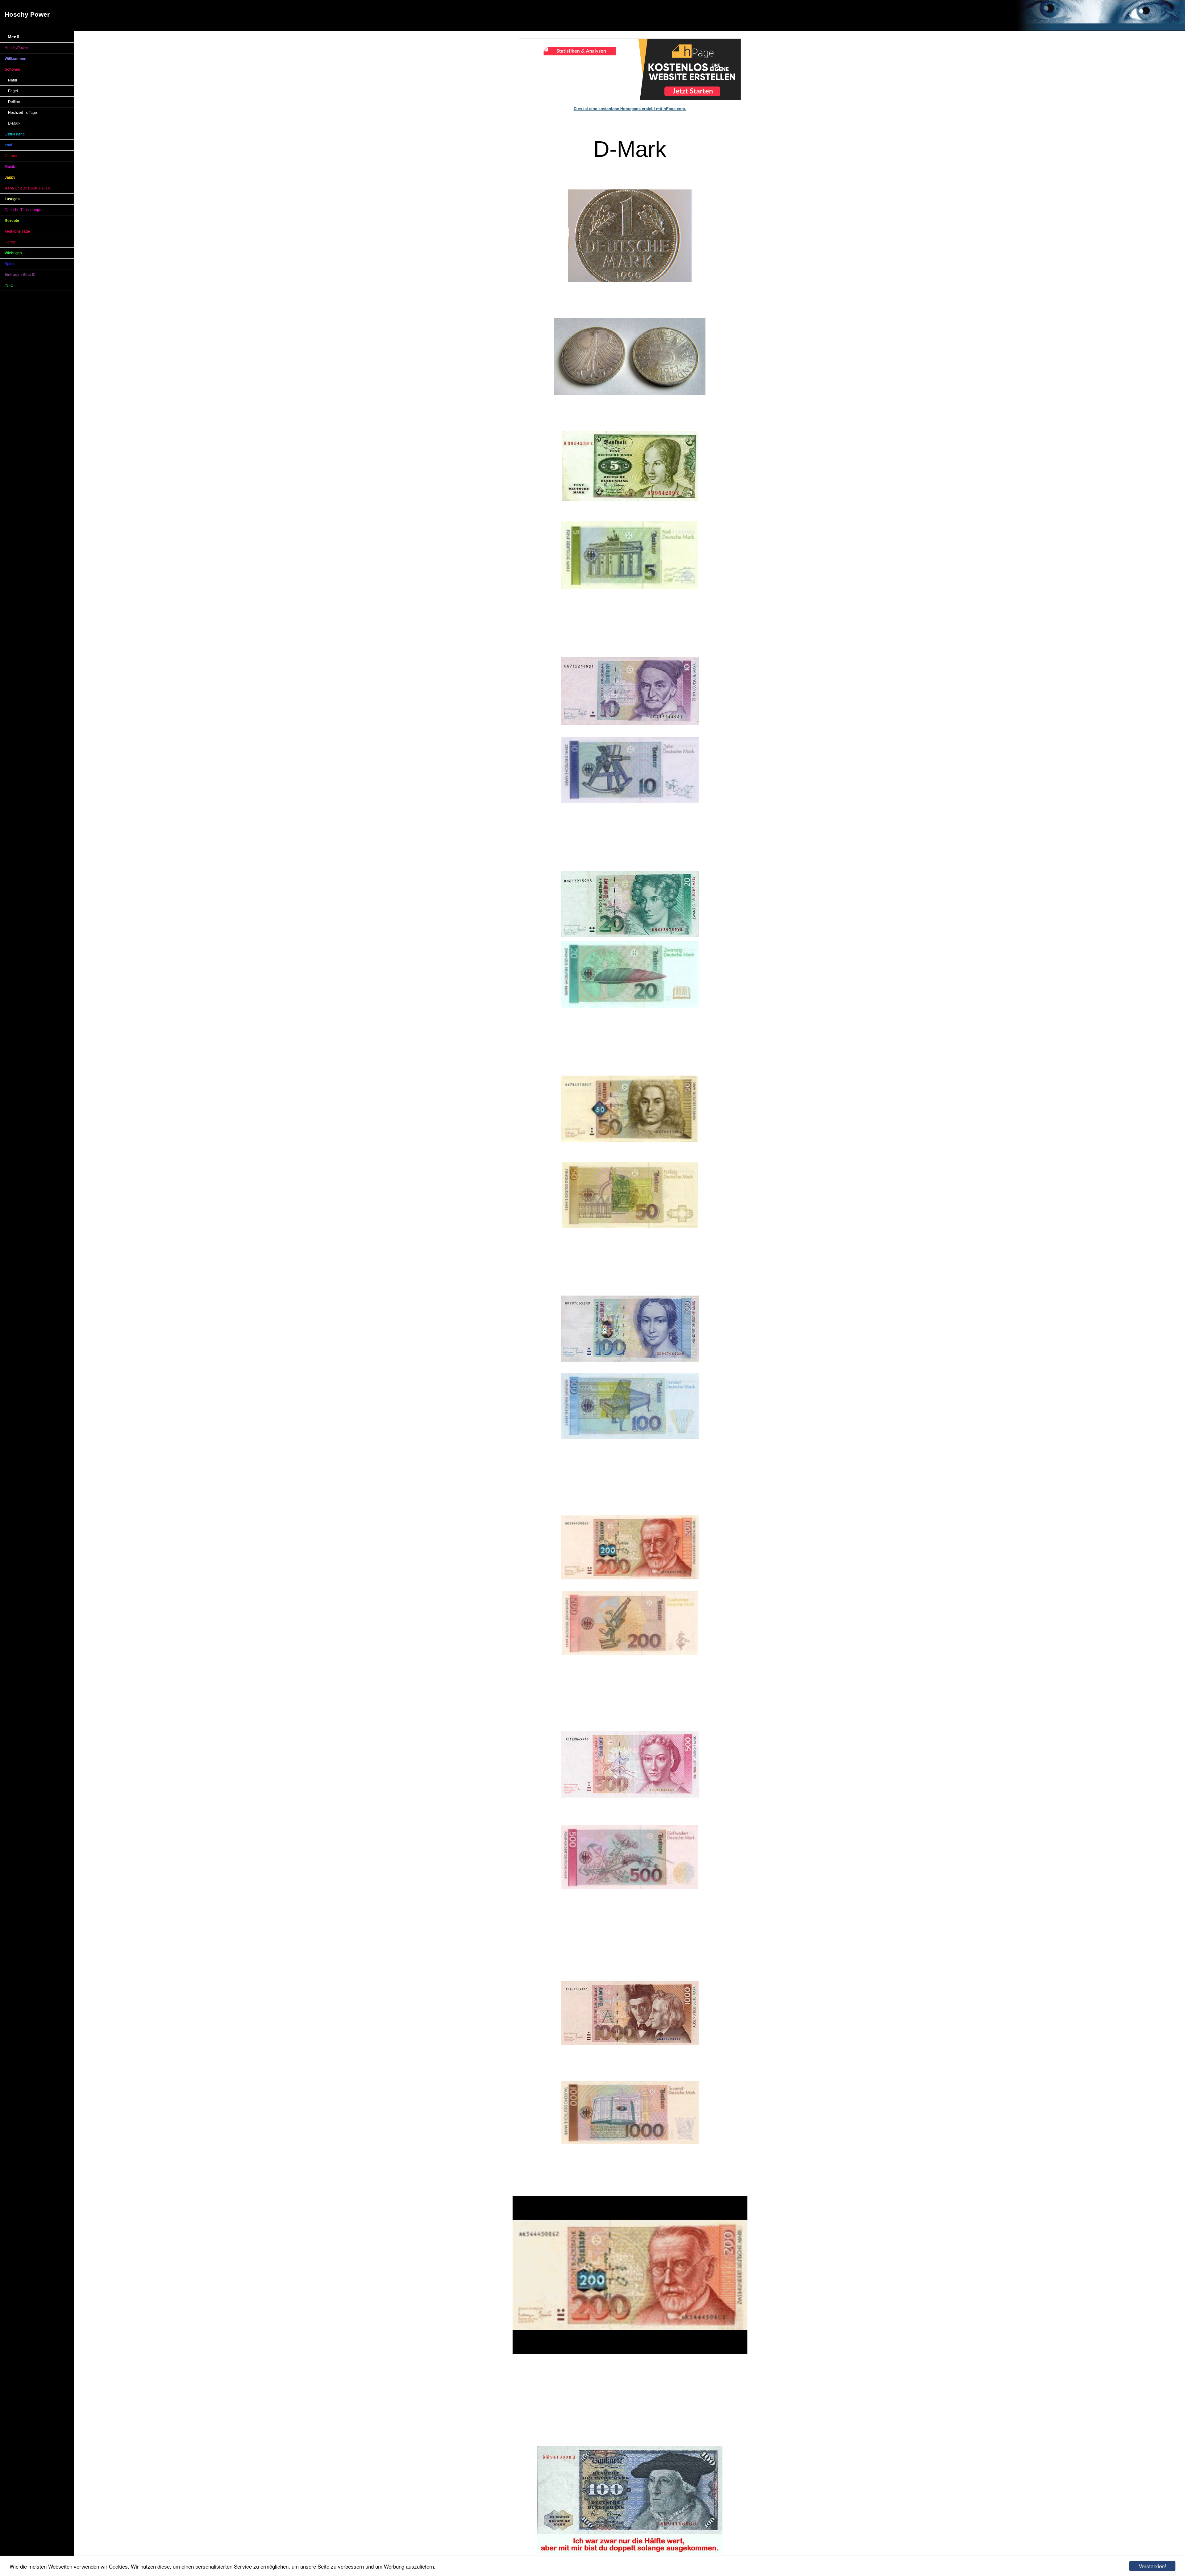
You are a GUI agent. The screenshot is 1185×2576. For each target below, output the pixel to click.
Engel (13, 91)
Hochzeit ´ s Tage (23, 113)
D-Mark (14, 123)
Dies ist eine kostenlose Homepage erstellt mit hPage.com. (630, 109)
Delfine (14, 102)
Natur (13, 80)
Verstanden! (1152, 2566)
